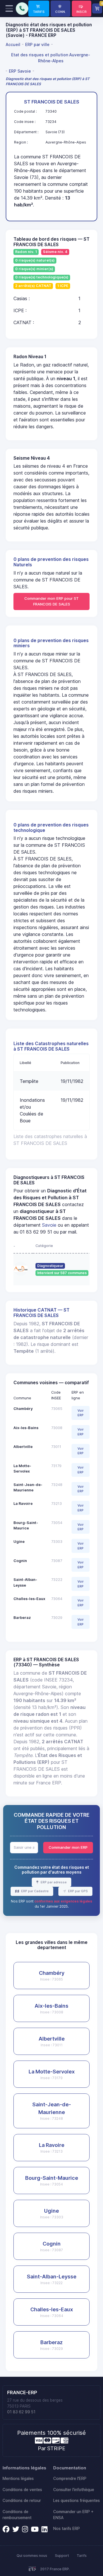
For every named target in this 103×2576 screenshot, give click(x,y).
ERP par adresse (53, 1882)
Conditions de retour (22, 2501)
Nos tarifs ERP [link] (67, 2529)
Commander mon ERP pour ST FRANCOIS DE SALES (51, 601)
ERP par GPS (78, 1891)
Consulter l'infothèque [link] (74, 2490)
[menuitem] (14, 44)
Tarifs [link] (82, 2556)
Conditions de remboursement (17, 2515)
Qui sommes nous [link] (32, 2556)
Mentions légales (18, 2479)
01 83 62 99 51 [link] (21, 2412)
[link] (39, 9)
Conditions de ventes (22, 2490)
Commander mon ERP (68, 1847)
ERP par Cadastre (34, 1891)
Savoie (49, 1225)
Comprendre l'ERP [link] (70, 2479)
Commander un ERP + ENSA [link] (73, 2515)
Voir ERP (81, 1413)
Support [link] (62, 2556)
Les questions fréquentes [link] (77, 2501)
